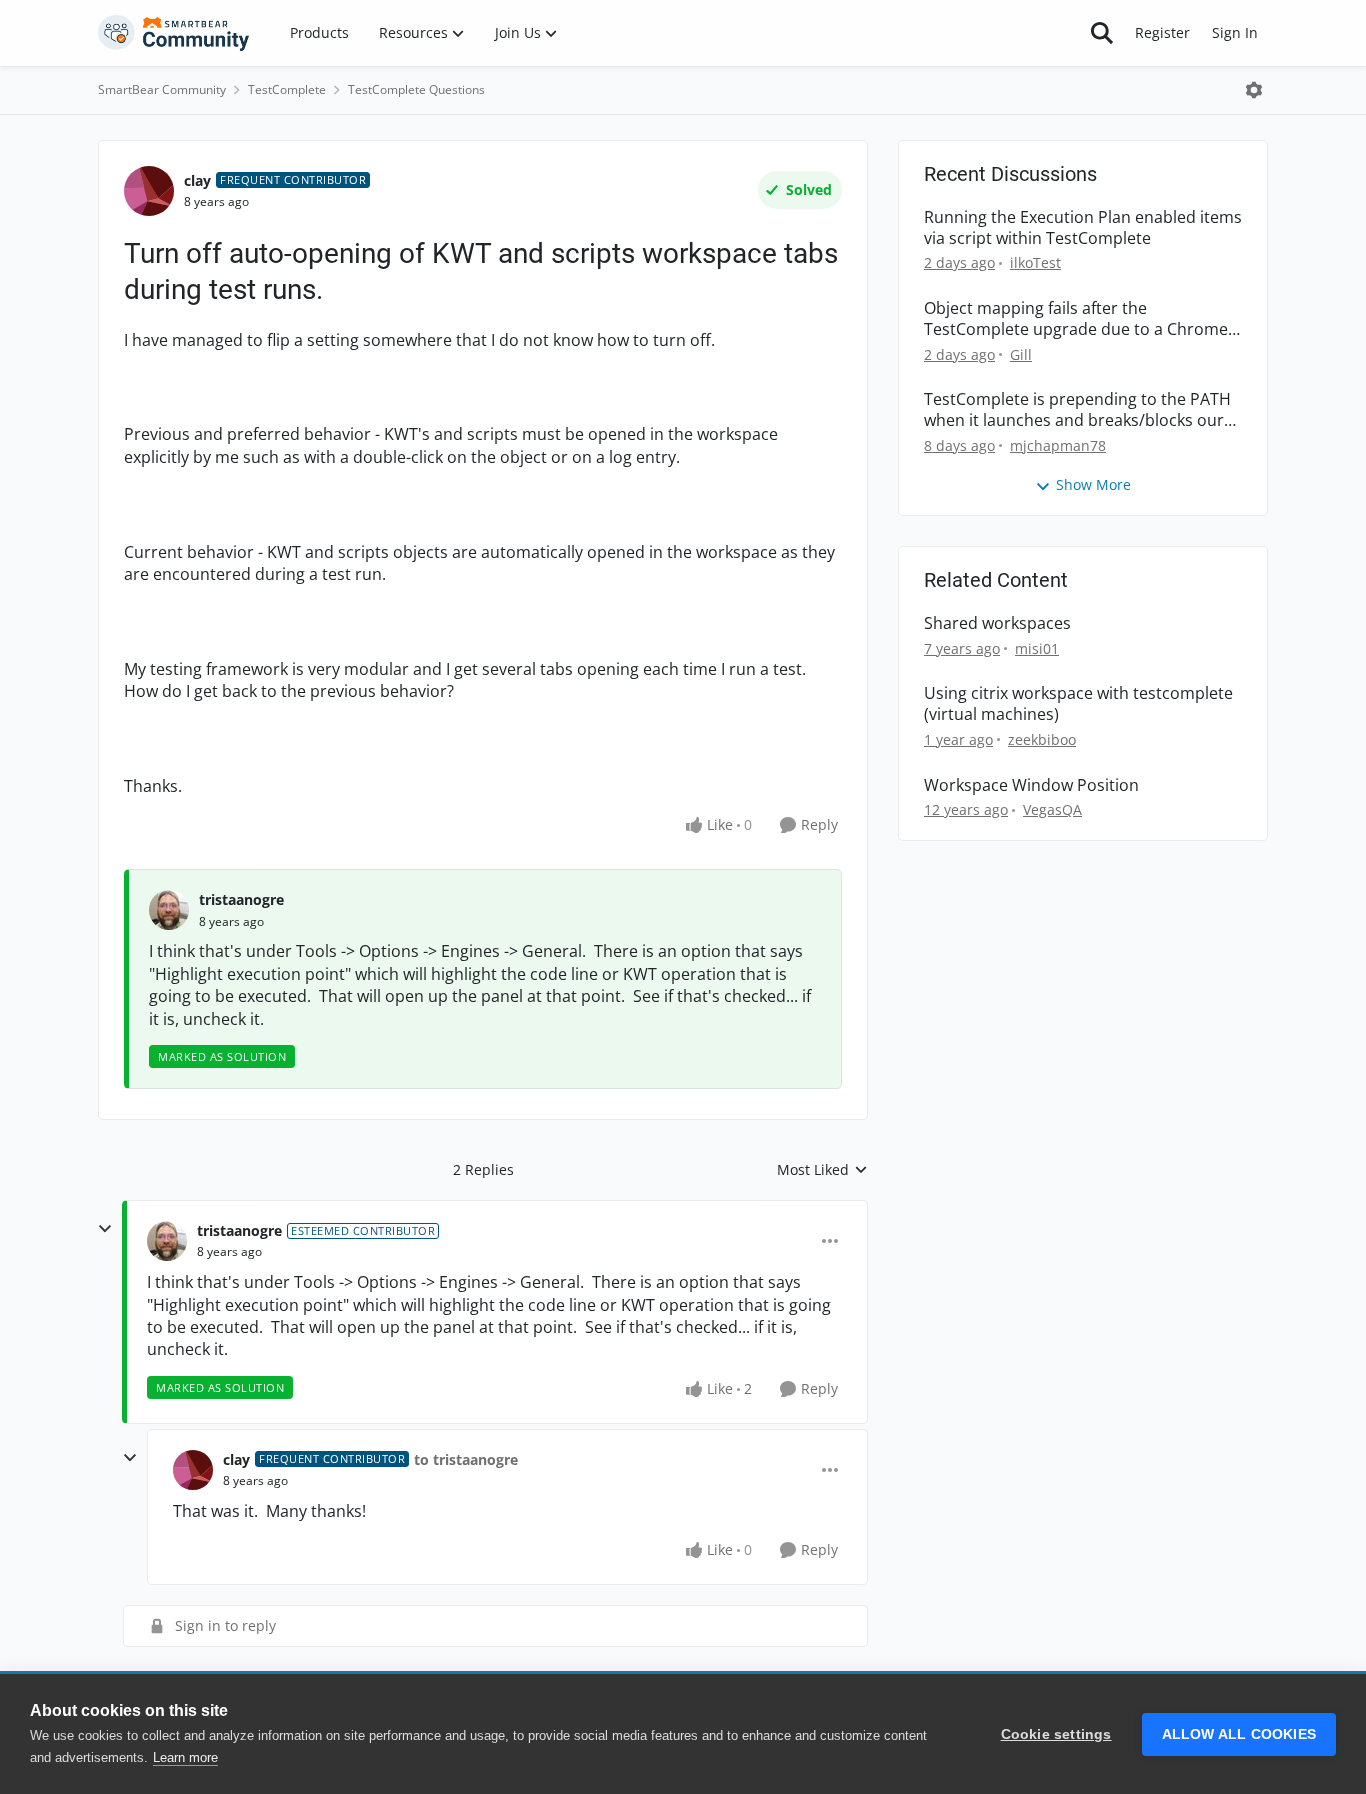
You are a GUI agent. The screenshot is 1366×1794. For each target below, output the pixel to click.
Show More (1093, 484)
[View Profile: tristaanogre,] (169, 910)
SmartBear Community (162, 89)
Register (1162, 32)
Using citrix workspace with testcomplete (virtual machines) (1078, 704)
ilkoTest (1035, 262)
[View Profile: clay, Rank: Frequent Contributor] (149, 191)
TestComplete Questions (416, 89)
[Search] (1102, 33)
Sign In (1235, 32)
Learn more (185, 1757)
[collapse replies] (105, 1229)
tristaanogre (241, 899)
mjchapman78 (1058, 445)
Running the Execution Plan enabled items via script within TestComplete (1083, 228)
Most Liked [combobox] (822, 1170)
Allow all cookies (1239, 1734)
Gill (1021, 354)
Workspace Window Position (1031, 785)
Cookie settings (1056, 1734)
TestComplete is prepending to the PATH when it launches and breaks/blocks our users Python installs (1077, 410)
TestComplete (287, 89)
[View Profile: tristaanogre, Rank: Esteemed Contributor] (167, 1241)
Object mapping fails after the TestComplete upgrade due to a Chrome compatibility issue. (1076, 319)
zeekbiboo (1042, 739)
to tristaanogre (466, 1459)
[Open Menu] (1254, 90)
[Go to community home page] (174, 33)
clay (197, 180)
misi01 (1037, 648)
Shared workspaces (997, 623)
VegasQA (1052, 809)
